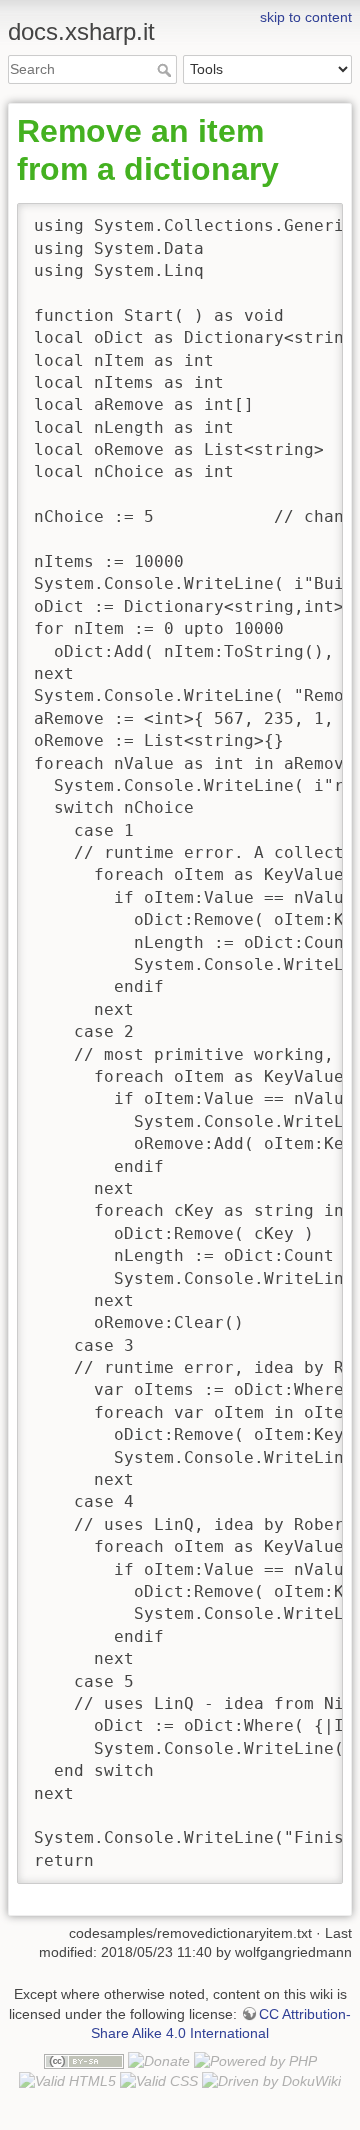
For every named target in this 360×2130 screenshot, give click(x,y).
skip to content (306, 17)
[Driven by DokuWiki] (271, 2080)
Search (166, 70)
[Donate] (159, 2060)
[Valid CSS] (159, 2080)
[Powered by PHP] (255, 2060)
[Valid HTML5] (67, 2080)
